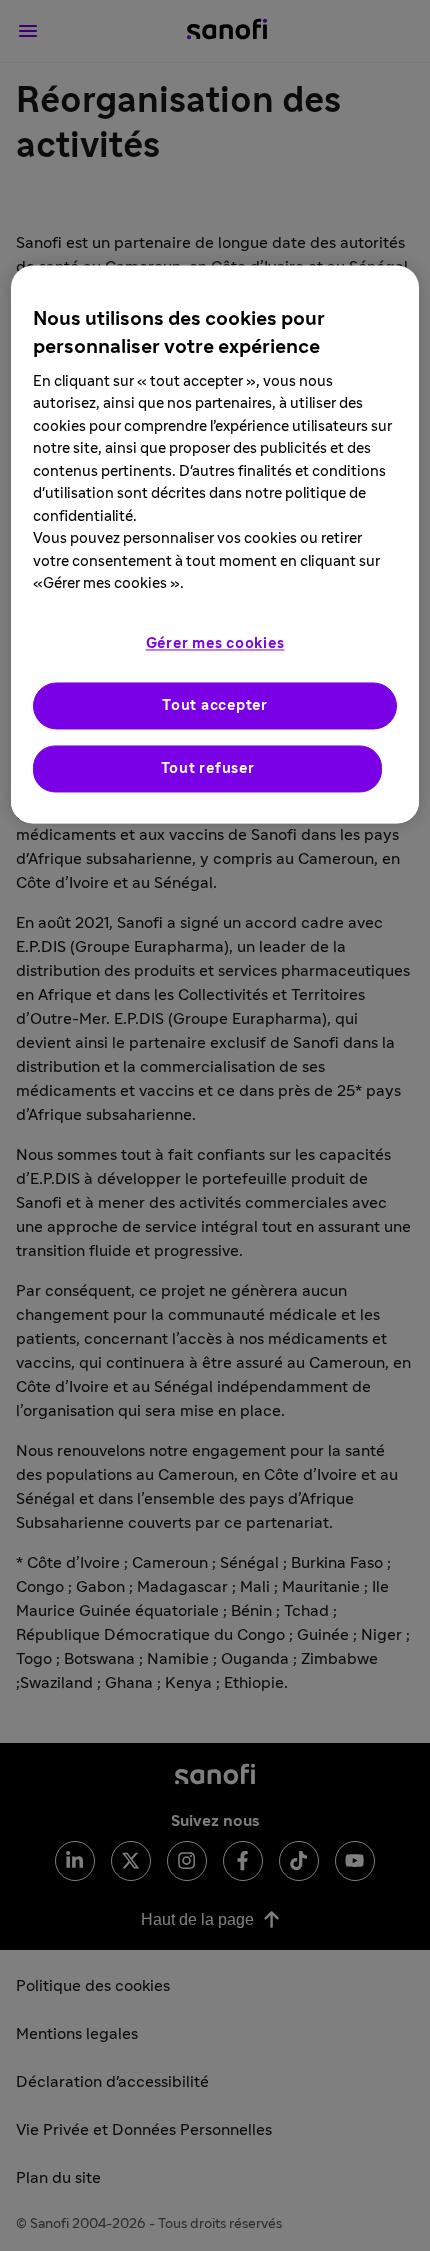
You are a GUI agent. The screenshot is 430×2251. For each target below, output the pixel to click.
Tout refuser (208, 768)
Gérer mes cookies (215, 643)
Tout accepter (215, 705)
